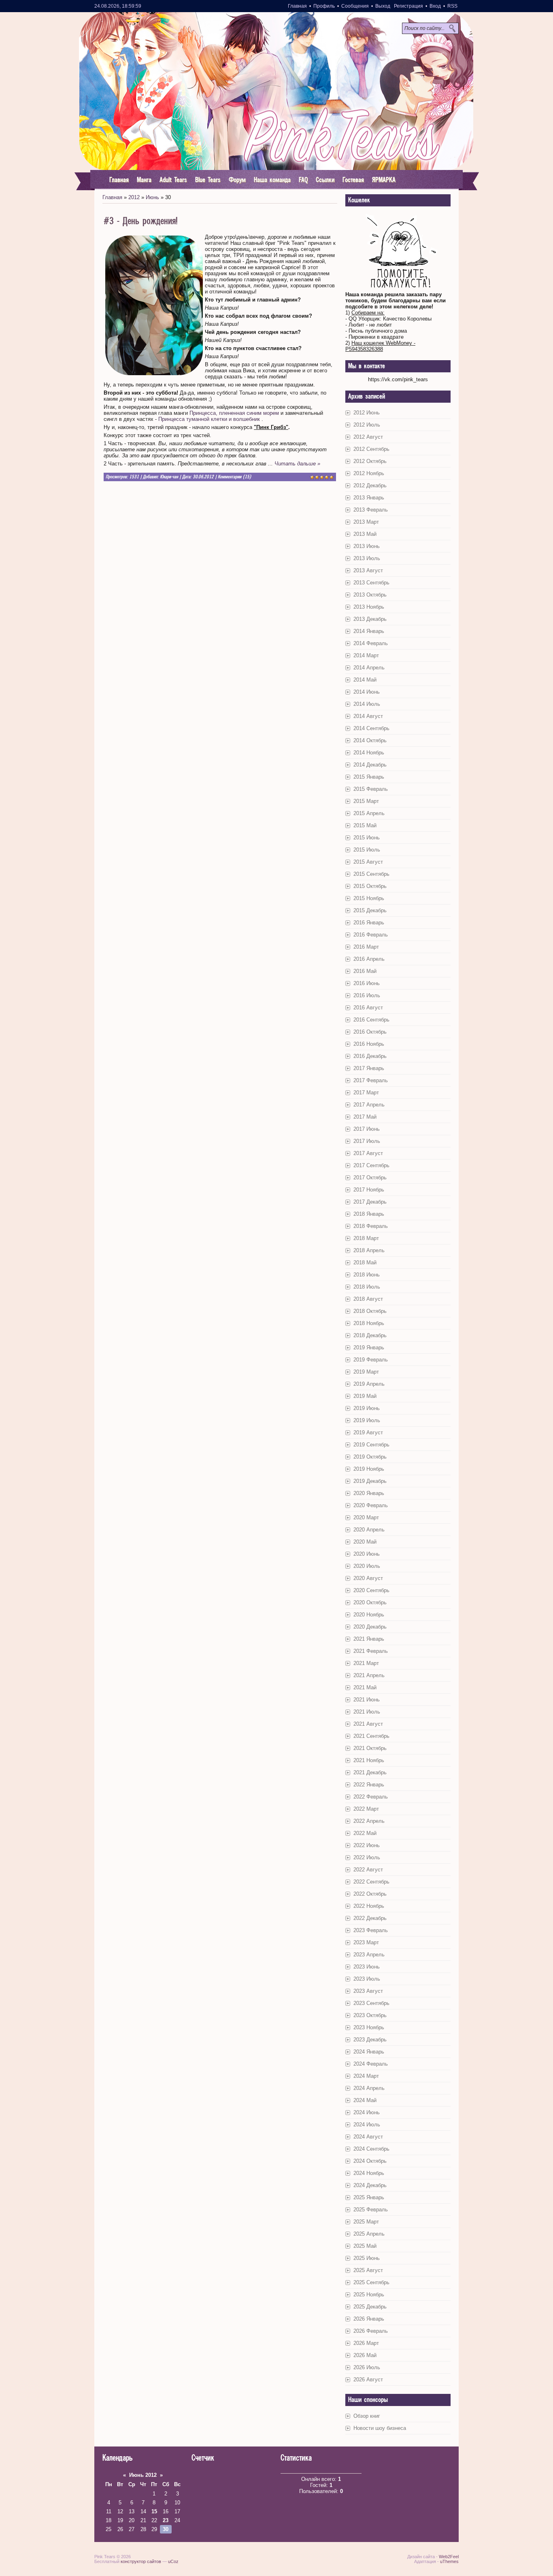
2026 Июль (367, 2367)
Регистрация (408, 6)
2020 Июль (367, 1566)
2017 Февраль (371, 1080)
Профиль (324, 6)
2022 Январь (369, 1785)
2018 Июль (367, 1287)
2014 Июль (367, 704)
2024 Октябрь (370, 2161)
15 (154, 2511)
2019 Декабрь (370, 1481)
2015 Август (368, 862)
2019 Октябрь (370, 1457)
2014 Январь (369, 631)
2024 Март (366, 2076)
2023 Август (368, 1991)
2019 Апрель (369, 1384)
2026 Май (365, 2355)
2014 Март (366, 655)
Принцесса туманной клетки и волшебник (210, 419)
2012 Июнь (367, 413)
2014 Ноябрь (369, 753)
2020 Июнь (367, 1554)
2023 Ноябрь (369, 2027)
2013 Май (365, 534)
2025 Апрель (369, 2234)
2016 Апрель (369, 959)
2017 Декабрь (370, 1202)
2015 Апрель (369, 813)
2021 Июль (367, 1712)
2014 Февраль (371, 643)
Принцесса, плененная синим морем (233, 413)
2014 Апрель (369, 668)
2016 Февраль (371, 935)
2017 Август (368, 1153)
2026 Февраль (371, 2331)
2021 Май (365, 1687)
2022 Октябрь (370, 1894)
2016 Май (365, 971)
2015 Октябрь (370, 886)
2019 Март (366, 1372)
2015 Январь (369, 777)
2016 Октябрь (370, 1032)
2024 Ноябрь (369, 2173)
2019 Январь (369, 1347)
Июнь (152, 197)
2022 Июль (367, 1857)
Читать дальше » (297, 464)
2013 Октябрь (370, 595)
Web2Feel (449, 2557)
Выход (383, 6)
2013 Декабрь (370, 619)
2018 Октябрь (370, 1311)
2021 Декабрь (370, 1772)
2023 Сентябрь (371, 2003)
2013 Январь (369, 498)
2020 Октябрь (370, 1602)
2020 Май (365, 1542)
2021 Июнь (367, 1700)
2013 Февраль (371, 510)
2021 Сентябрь (371, 1736)
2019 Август (368, 1432)
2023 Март (366, 1942)
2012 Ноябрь (369, 473)
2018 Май (365, 1263)
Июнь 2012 (143, 2475)
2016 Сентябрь (371, 1020)
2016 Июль (367, 995)
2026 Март (366, 2343)
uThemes (449, 2561)
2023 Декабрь (370, 2040)
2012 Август (368, 437)
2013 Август (368, 570)
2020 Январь (369, 1493)
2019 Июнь (367, 1408)
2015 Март (366, 801)
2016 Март (366, 947)
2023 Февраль (371, 1930)
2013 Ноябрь (369, 607)
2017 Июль (367, 1141)
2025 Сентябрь (371, 2282)
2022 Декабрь (370, 1918)
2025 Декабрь (370, 2307)
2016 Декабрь (370, 1056)
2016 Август (368, 1008)
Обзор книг (367, 2416)
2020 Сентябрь (371, 1590)
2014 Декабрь (370, 765)
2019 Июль (367, 1420)
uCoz (173, 2561)
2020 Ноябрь (369, 1615)
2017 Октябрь (370, 1178)
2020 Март (366, 1517)
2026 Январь (369, 2319)
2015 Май (365, 825)
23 (166, 2520)
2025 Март (366, 2222)
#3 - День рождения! (141, 221)
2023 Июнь (367, 1967)
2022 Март (366, 1809)
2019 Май (365, 1396)
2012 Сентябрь (371, 449)
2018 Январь (369, 1214)
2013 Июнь (367, 546)
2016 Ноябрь (369, 1044)
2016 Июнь (367, 983)
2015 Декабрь (370, 910)
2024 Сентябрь (371, 2149)
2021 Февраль (371, 1651)
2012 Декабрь (370, 485)
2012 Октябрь (370, 461)
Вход (435, 6)
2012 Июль (367, 425)
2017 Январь (369, 1068)
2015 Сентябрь (371, 874)
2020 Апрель (369, 1530)
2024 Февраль (371, 2064)
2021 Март (366, 1663)
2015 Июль (367, 850)
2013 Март (366, 522)
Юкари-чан (169, 477)
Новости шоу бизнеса (380, 2428)
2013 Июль (367, 558)
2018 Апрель (369, 1250)
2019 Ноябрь (369, 1469)
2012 (134, 197)
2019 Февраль (371, 1360)
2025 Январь (369, 2197)
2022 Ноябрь (369, 1906)
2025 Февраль (371, 2210)
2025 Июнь (367, 2258)
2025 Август (368, 2270)
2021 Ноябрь (369, 1760)
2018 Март (366, 1238)
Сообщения (355, 6)
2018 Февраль (371, 1226)
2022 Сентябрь (371, 1882)
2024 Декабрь (370, 2185)
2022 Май (365, 1833)
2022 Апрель (369, 1821)
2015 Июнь (367, 838)
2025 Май (365, 2246)
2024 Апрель (369, 2088)
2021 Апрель (369, 1675)
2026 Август (368, 2380)
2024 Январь (369, 2052)
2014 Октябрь (370, 740)
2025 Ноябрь (369, 2295)
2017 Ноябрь (369, 1190)
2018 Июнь (367, 1275)
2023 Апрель (369, 1955)
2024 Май (365, 2100)
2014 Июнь (367, 692)
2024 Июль (367, 2125)
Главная (297, 6)
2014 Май (365, 680)
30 (166, 2529)
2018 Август (368, 1299)
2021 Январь (369, 1639)
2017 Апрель (369, 1105)
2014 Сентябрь (371, 728)
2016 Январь (369, 923)
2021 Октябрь (370, 1748)
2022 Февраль (371, 1797)
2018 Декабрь (370, 1335)
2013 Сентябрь (371, 583)
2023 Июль (367, 1979)
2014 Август (368, 716)
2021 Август (368, 1724)
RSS (452, 6)
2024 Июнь (367, 2112)
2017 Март (366, 1093)
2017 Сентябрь (371, 1165)
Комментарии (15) (234, 477)
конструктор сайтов (141, 2561)
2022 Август (368, 1870)
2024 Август (368, 2137)
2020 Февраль (371, 1505)
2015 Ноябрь (369, 898)
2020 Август (368, 1578)
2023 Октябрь (370, 2015)
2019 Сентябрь (371, 1445)
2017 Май (365, 1117)
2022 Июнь (367, 1845)
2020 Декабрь (370, 1627)
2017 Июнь (367, 1129)
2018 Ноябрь (369, 1323)
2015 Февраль (371, 789)
